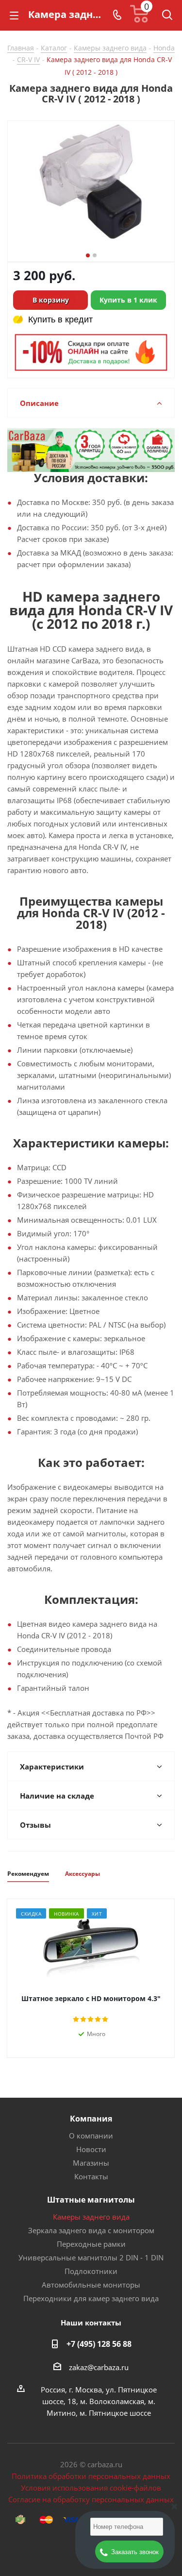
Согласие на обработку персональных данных (91, 2499)
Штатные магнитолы (91, 2200)
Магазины (91, 2163)
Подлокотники (91, 2271)
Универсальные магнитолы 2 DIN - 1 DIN (91, 2257)
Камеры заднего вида (91, 2217)
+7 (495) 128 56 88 (99, 2344)
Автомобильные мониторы (91, 2285)
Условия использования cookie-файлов (91, 2488)
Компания (91, 2119)
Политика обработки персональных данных (91, 2476)
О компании (91, 2136)
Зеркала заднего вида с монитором (91, 2230)
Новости (91, 2149)
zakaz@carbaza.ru (99, 2367)
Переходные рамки (91, 2244)
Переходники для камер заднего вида (91, 2298)
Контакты (91, 2176)
